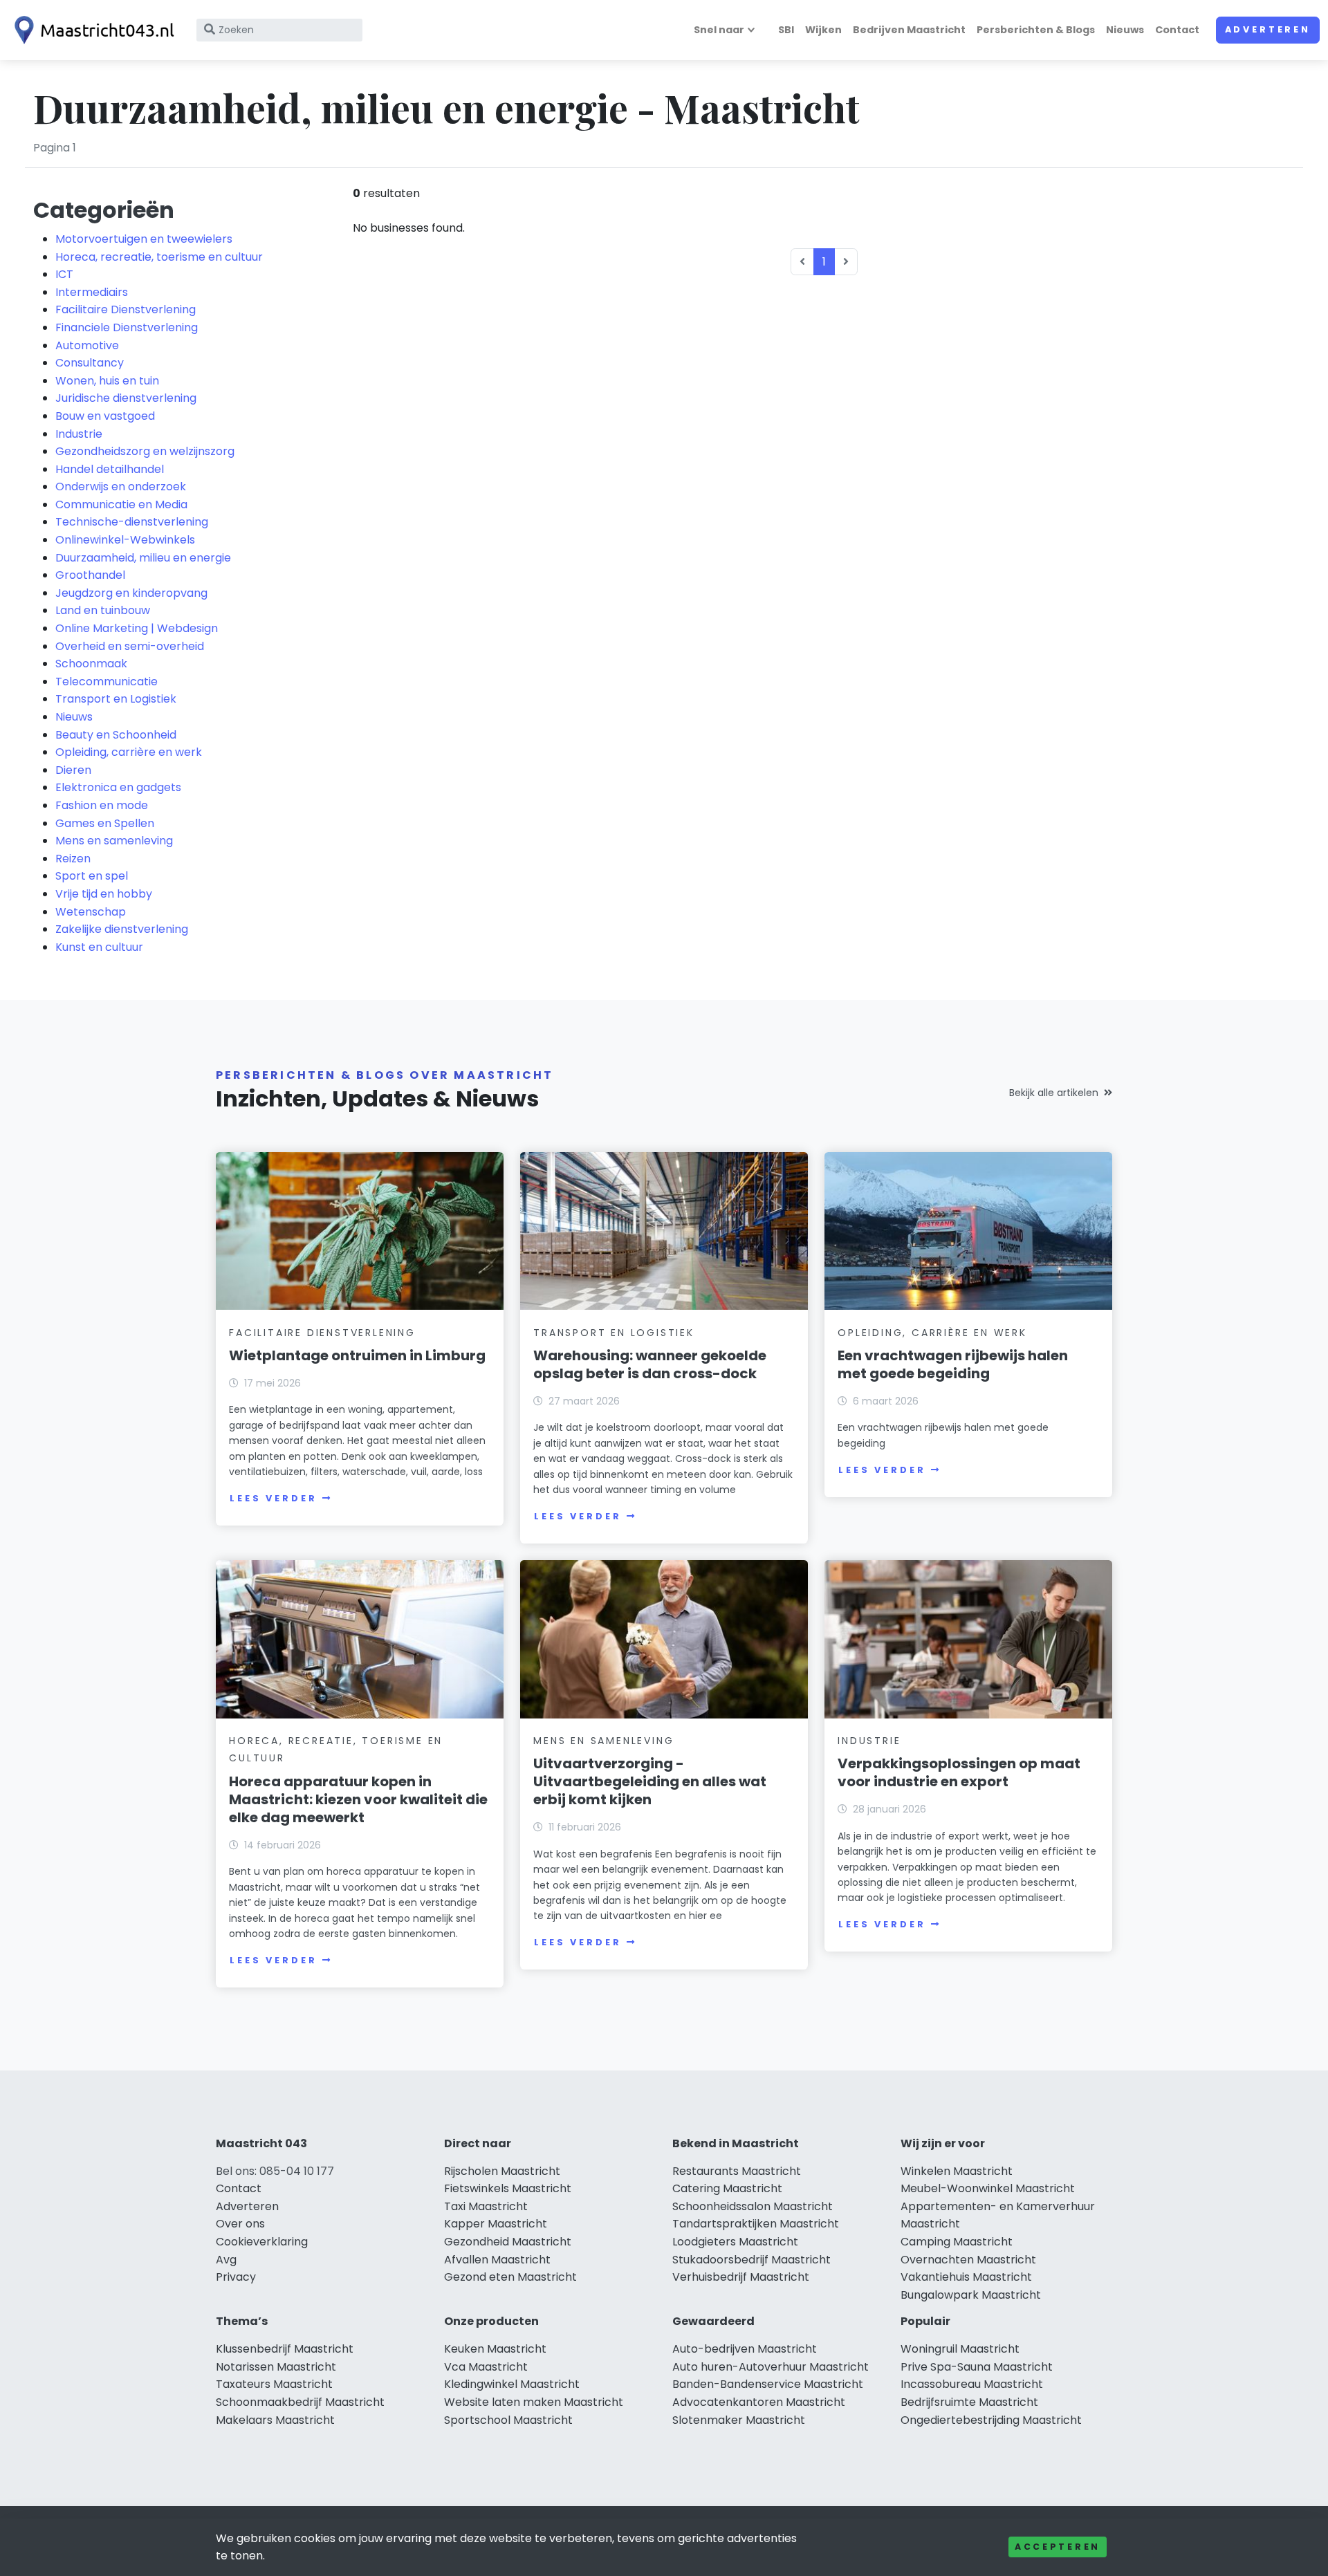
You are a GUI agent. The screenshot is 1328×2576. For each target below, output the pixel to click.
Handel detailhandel (110, 469)
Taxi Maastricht (486, 2206)
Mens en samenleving (114, 841)
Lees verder (273, 1498)
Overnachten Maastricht (968, 2260)
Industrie (79, 434)
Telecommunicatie (107, 682)
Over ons (240, 2224)
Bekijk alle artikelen (1054, 1093)
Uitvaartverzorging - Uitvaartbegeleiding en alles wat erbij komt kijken (650, 1781)
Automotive (87, 345)
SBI (786, 30)
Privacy (236, 2277)
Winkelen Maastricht (957, 2171)
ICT (64, 274)
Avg (226, 2260)
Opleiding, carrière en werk (129, 752)
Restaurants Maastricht (737, 2171)
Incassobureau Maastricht (972, 2384)
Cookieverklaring (262, 2242)
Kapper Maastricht (496, 2224)
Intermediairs (92, 292)
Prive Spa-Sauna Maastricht (977, 2367)
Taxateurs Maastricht (274, 2384)
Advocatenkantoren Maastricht (759, 2402)
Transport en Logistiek (116, 699)
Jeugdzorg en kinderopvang (131, 593)
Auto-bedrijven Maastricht (745, 2349)
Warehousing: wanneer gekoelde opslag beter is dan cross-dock (650, 1364)
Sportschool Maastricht (508, 2420)
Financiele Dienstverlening (127, 327)
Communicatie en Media (121, 504)
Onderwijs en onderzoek (121, 487)
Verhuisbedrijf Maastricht (741, 2277)
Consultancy (90, 363)
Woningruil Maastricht (960, 2349)
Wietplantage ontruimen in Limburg (357, 1355)
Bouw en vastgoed (105, 416)
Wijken (823, 30)
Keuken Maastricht (495, 2349)
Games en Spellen (105, 823)
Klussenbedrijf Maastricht (285, 2349)
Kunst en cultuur (99, 947)
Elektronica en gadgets (118, 787)
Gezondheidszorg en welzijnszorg (145, 451)
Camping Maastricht (957, 2242)
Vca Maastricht (486, 2367)
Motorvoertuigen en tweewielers (144, 239)
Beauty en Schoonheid (116, 735)
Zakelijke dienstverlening (122, 929)
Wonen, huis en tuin (107, 381)
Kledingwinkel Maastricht (512, 2384)
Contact (1177, 30)
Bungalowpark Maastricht (971, 2295)
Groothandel (90, 575)
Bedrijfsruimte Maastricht (969, 2402)
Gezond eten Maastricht (510, 2277)
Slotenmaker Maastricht (739, 2420)
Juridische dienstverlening (126, 398)
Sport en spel (92, 876)
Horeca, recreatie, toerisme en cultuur (159, 257)
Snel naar (719, 30)
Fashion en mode (102, 805)
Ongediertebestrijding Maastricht (991, 2420)
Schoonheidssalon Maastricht (753, 2206)
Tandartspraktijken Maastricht (756, 2224)
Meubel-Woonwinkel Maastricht (988, 2188)
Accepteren (1058, 2547)
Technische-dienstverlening (132, 522)
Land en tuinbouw (103, 610)
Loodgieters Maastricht (735, 2242)
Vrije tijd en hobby (104, 894)
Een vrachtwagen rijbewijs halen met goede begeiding (953, 1364)
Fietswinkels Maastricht (508, 2188)
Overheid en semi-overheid (130, 646)
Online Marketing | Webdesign (137, 628)
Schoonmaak (91, 664)
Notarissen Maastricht (276, 2367)
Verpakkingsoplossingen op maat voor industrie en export (959, 1772)
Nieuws (1125, 30)
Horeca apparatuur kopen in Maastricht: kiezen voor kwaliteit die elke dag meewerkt (358, 1799)
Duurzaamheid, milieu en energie (143, 558)
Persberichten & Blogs (1036, 30)
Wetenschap (91, 912)
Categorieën (104, 210)
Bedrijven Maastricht (909, 30)
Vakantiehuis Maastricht (966, 2277)
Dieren (73, 770)
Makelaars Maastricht (275, 2420)
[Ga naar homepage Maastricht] (91, 30)
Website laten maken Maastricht (534, 2402)
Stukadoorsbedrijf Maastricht (751, 2260)
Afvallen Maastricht (497, 2260)
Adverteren (1268, 29)
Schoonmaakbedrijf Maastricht (300, 2402)
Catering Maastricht (727, 2188)
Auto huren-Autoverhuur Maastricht (771, 2367)
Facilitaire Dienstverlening (126, 309)
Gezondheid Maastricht (508, 2242)
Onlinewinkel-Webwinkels (125, 540)
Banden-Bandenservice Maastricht (768, 2384)
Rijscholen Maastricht (502, 2171)
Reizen (73, 859)
